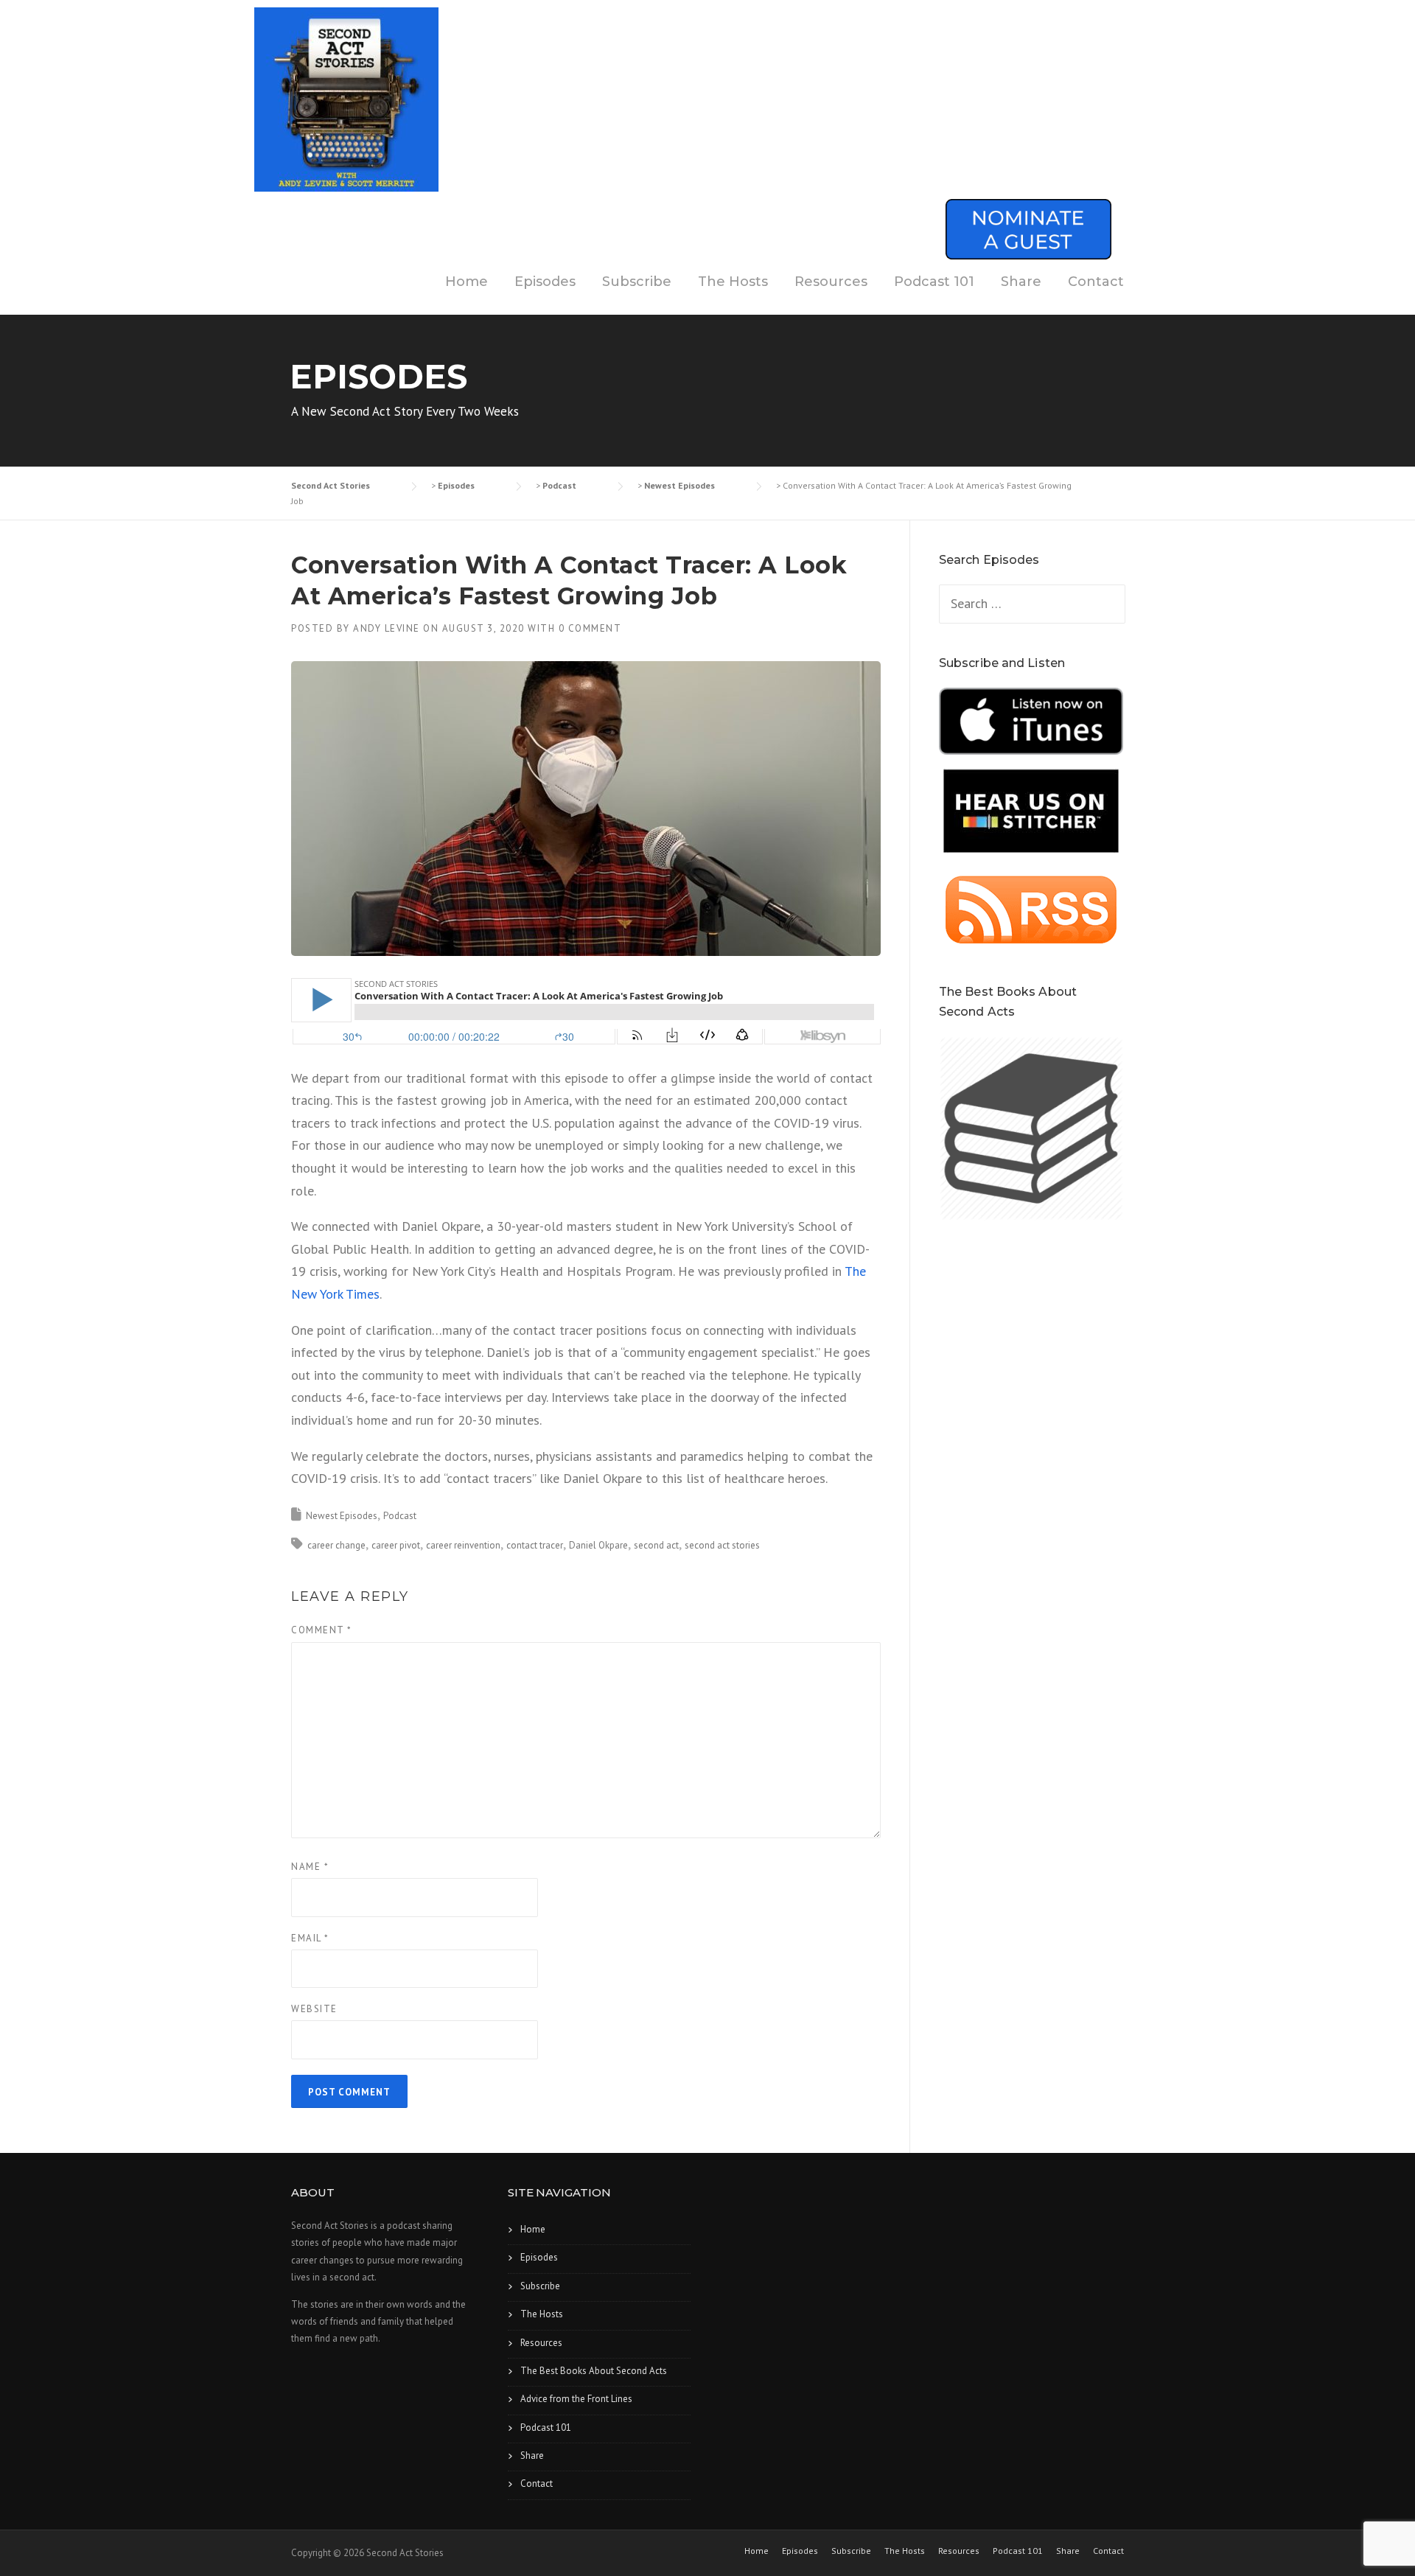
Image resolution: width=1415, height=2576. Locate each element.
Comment (322, 1630)
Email (310, 1938)
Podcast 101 (934, 282)
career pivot (396, 1545)
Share (1021, 282)
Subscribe (637, 282)
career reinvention (463, 1545)
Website (314, 2009)
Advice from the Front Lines (576, 2399)
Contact (1096, 282)
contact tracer (535, 1545)
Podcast (400, 1516)
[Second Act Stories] (346, 98)
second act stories (722, 1545)
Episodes (545, 282)
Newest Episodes (342, 1516)
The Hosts (733, 282)
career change (336, 1545)
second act (656, 1545)
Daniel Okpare (598, 1545)
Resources (831, 282)
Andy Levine (387, 628)
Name (310, 1867)
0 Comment (590, 628)
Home (467, 282)
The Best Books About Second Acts (594, 2371)
